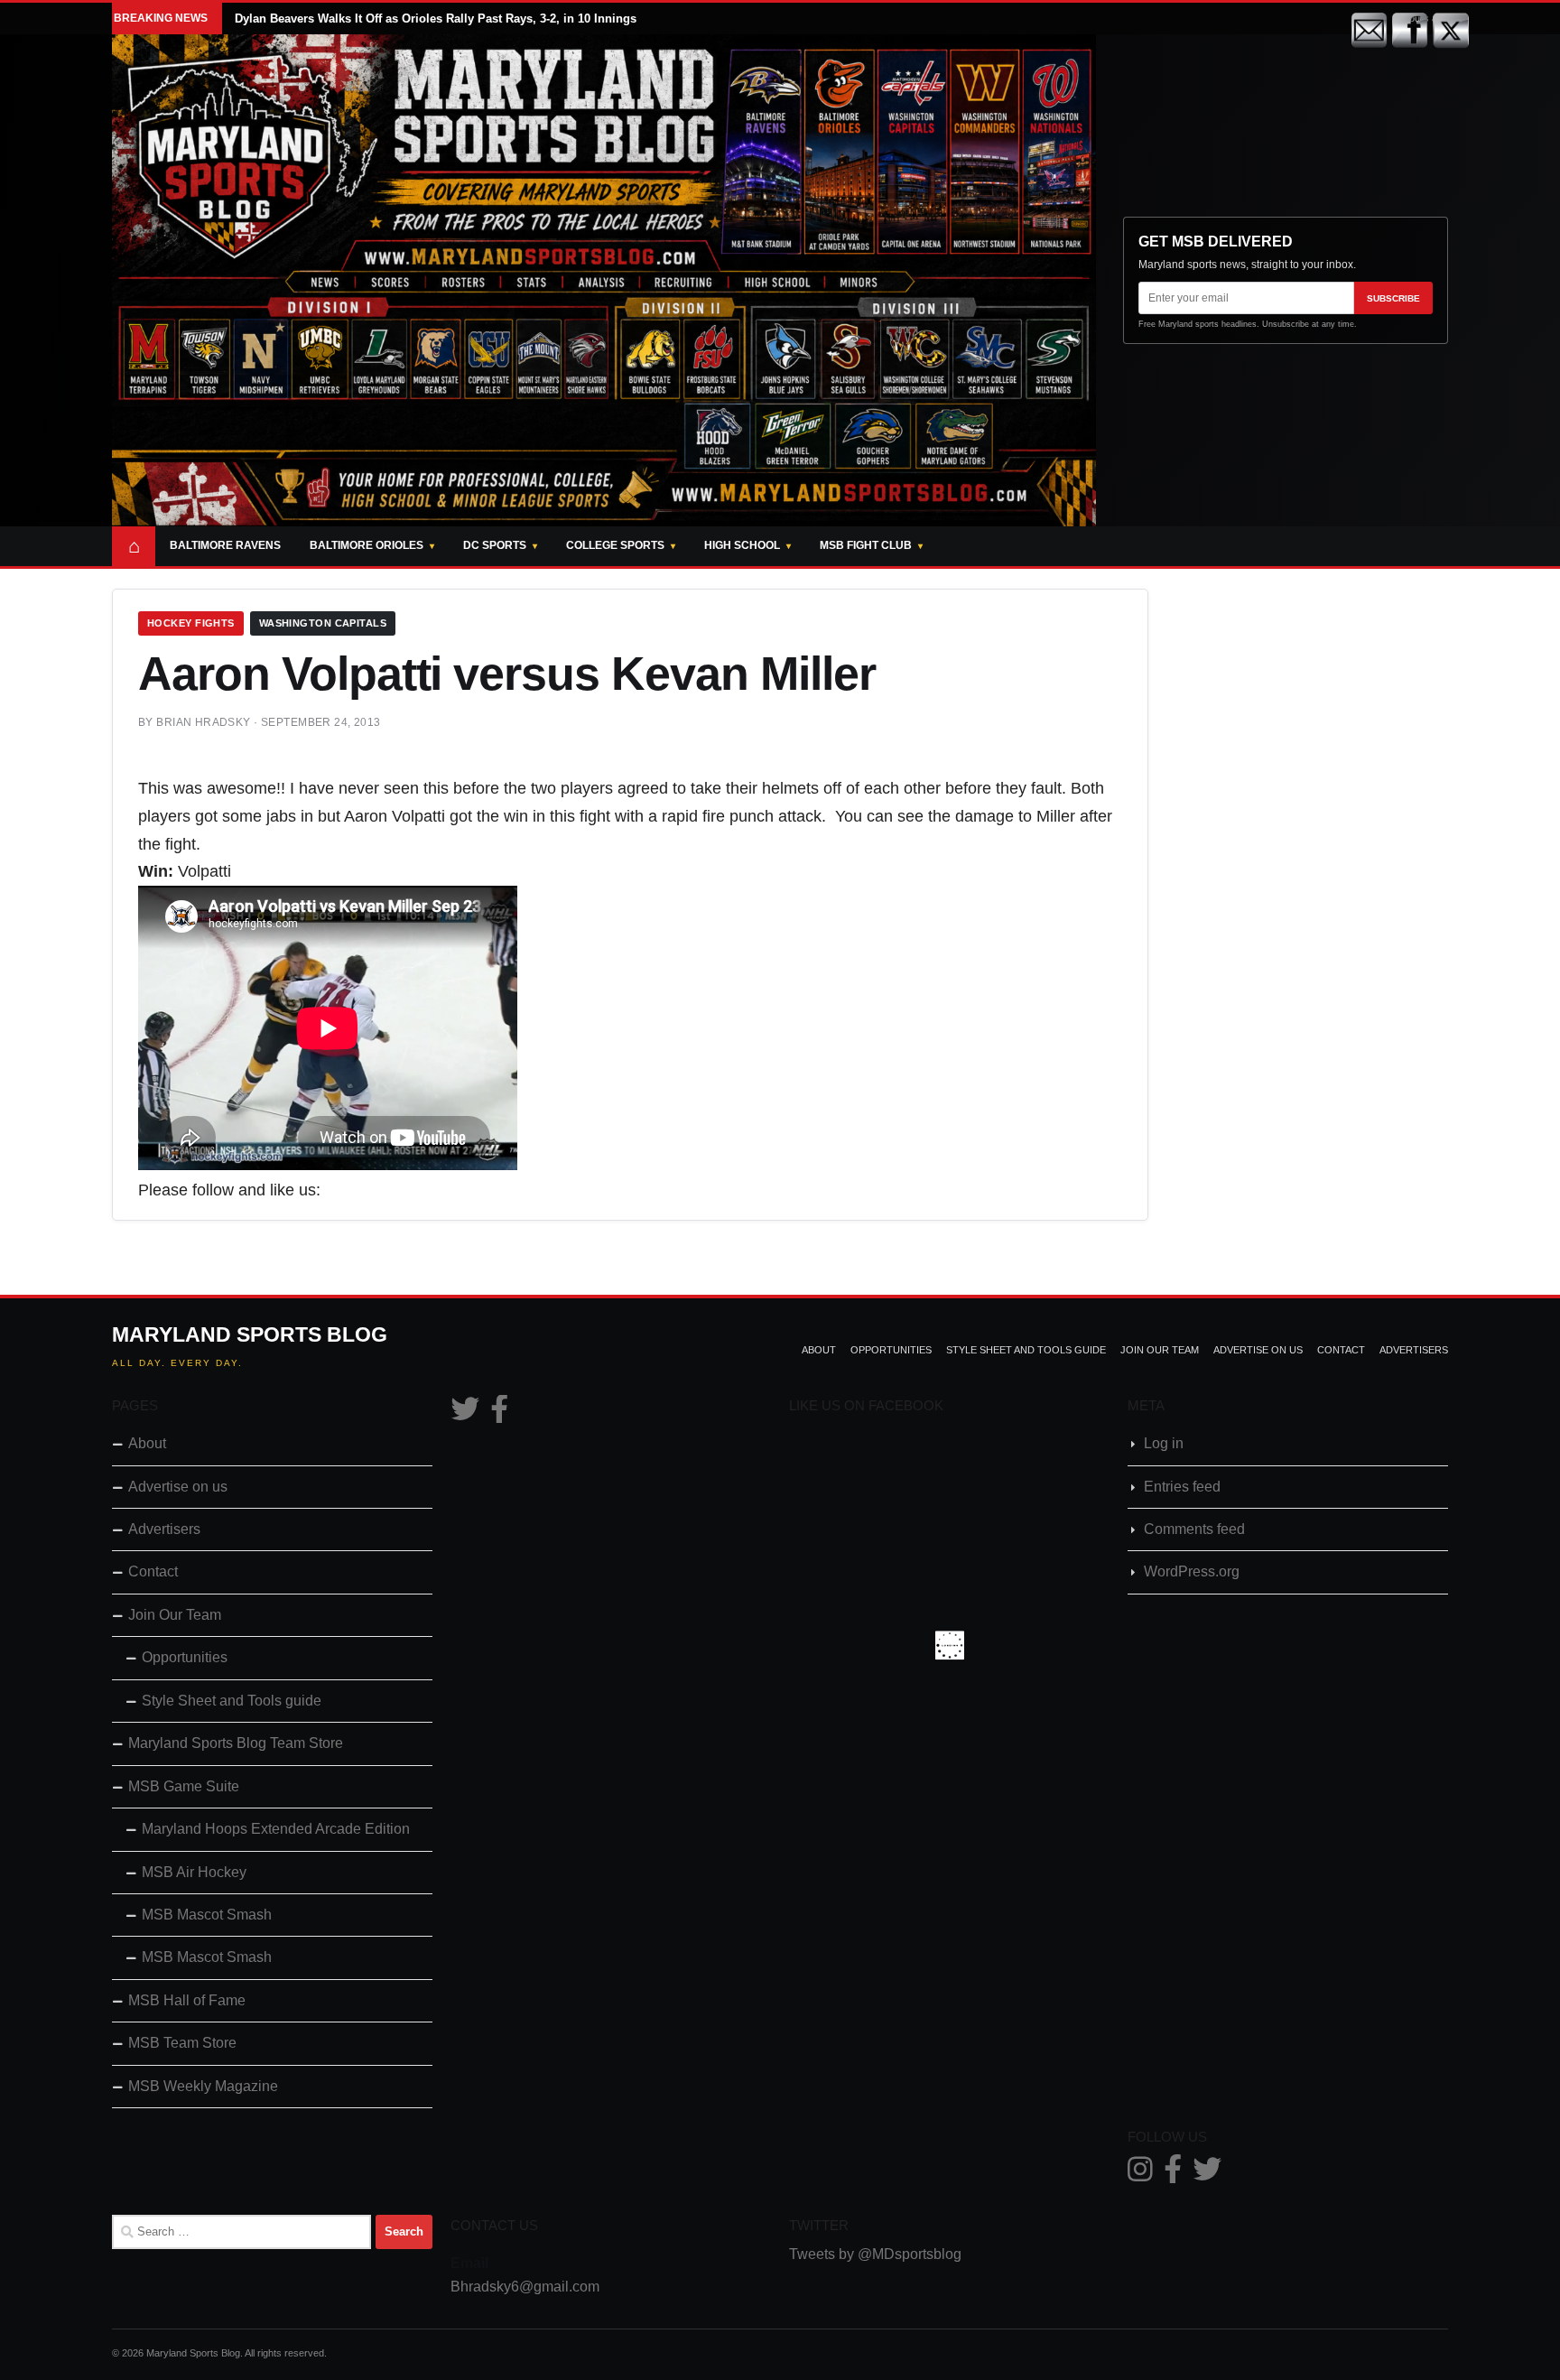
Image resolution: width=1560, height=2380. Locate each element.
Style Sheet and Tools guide (1026, 1350)
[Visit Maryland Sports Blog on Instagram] (1140, 2175)
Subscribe (1393, 298)
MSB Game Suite (184, 1786)
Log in (1164, 1443)
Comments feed (1194, 1529)
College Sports (615, 545)
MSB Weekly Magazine (203, 2086)
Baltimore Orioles (367, 545)
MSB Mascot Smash (207, 1915)
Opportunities (891, 1350)
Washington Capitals (323, 623)
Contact (1341, 1350)
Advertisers (1414, 1350)
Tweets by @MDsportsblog (875, 2254)
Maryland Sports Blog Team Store (236, 1743)
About (819, 1350)
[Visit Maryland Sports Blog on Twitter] (465, 1414)
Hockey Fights (191, 623)
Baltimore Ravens (225, 545)
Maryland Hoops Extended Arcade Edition (276, 1829)
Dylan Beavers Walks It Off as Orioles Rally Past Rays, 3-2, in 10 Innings (436, 19)
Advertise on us (1258, 1350)
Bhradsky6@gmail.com (525, 2287)
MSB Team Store (182, 2043)
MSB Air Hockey (194, 1872)
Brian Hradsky (203, 722)
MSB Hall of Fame (187, 2000)
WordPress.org (1192, 1571)
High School (742, 545)
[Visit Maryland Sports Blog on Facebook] (499, 1414)
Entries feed (1182, 1487)
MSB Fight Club (866, 545)
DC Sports (495, 545)
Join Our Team (1160, 1350)
